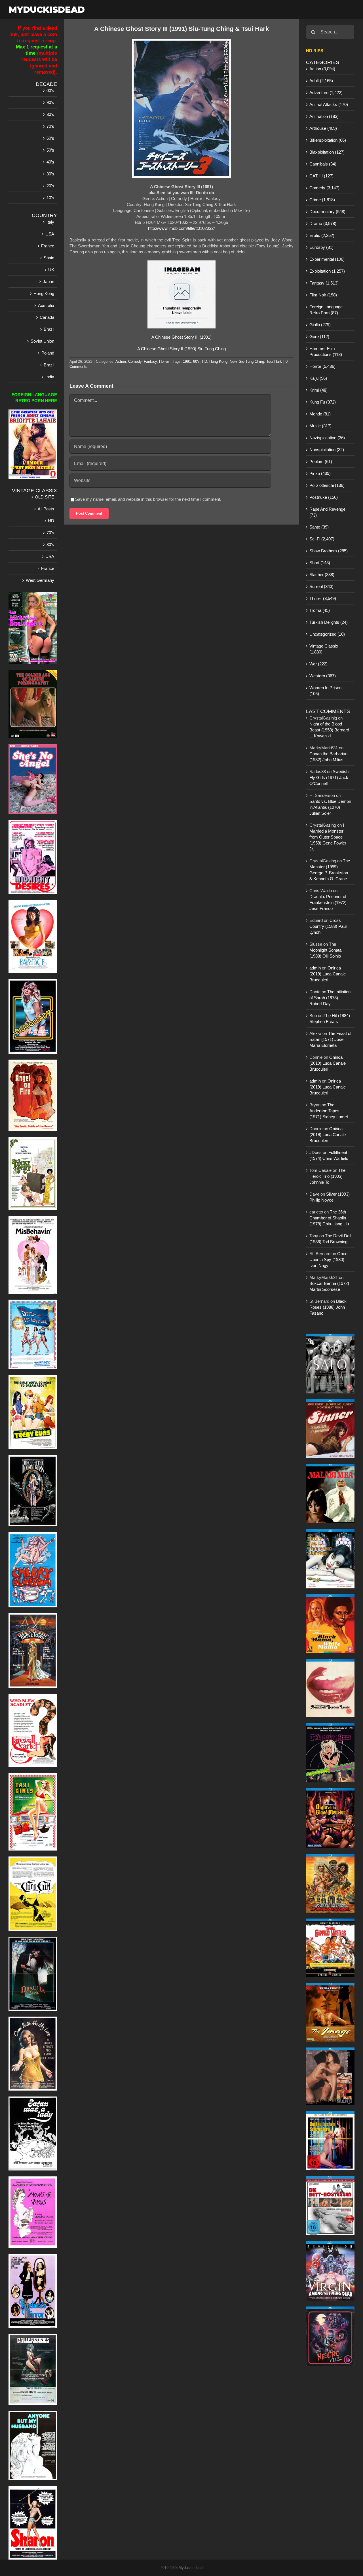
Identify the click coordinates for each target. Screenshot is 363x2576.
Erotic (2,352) (322, 235)
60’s (50, 138)
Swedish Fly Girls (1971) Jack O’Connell (329, 777)
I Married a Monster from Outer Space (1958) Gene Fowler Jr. (328, 837)
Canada (47, 317)
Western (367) (323, 676)
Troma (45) (320, 610)
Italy (50, 222)
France (48, 246)
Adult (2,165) (321, 81)
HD (204, 361)
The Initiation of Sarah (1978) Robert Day (330, 998)
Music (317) (320, 426)
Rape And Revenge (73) (327, 512)
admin (315, 968)
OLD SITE (45, 497)
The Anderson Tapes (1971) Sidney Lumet (329, 1111)
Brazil (49, 329)
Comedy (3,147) (324, 188)
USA (50, 234)
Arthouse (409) (323, 128)
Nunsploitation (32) (327, 450)
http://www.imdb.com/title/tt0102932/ (181, 228)
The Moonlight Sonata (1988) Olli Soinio (325, 950)
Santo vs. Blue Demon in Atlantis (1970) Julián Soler (330, 807)
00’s (50, 91)
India (50, 377)
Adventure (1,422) (326, 93)
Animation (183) (324, 116)
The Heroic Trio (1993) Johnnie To (327, 1176)
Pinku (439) (320, 473)
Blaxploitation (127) (327, 152)
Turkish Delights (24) (329, 622)
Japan (48, 282)
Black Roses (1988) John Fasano (328, 1307)
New (233, 361)
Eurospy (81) (321, 247)
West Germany (40, 580)
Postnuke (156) (324, 497)
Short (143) (320, 563)
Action (121, 361)
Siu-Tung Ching (251, 361)
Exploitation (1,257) (327, 271)
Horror (164, 361)
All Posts (46, 509)
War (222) (318, 664)
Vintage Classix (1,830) (324, 649)
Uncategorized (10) (327, 634)
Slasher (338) (322, 575)
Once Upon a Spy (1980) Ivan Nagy (328, 1260)
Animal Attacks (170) (329, 104)
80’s (50, 114)
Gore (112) (319, 337)
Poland (48, 353)
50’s (50, 150)
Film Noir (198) (323, 295)
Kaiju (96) (318, 378)
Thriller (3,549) (323, 598)
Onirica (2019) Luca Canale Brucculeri (328, 974)
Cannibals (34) (323, 164)
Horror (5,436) (322, 366)
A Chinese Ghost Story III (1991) (181, 337)
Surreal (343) (321, 586)
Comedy (135, 361)
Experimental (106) (327, 259)
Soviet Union (42, 341)
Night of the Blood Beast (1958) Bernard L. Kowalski (329, 730)
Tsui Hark (274, 361)
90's (196, 361)
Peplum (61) (321, 461)
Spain (49, 258)
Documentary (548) (327, 212)
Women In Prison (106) (325, 691)
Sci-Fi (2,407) (322, 539)
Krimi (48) (318, 390)
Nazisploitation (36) (327, 438)
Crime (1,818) (322, 200)
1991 (187, 361)
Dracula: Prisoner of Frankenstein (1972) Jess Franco (328, 902)
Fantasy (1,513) (324, 283)
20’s (50, 186)
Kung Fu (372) (323, 402)
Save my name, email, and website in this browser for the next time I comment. (148, 499)
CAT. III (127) (321, 176)
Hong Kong (218, 361)
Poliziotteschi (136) (327, 485)
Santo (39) (319, 527)
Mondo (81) (320, 414)
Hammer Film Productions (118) (326, 351)
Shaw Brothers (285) (329, 551)
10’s (50, 198)
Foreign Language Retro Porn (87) (326, 310)
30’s (50, 174)
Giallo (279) (320, 325)
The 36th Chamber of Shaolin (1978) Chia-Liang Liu (329, 1218)
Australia (46, 305)
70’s (50, 126)
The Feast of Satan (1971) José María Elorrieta (330, 1039)
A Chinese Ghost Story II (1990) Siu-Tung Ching (181, 349)
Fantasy (150, 361)
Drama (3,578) (323, 223)
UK (51, 270)
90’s (50, 102)
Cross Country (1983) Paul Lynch (328, 926)
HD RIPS (315, 51)
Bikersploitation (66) (328, 140)
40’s (50, 162)
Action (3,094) (322, 69)
